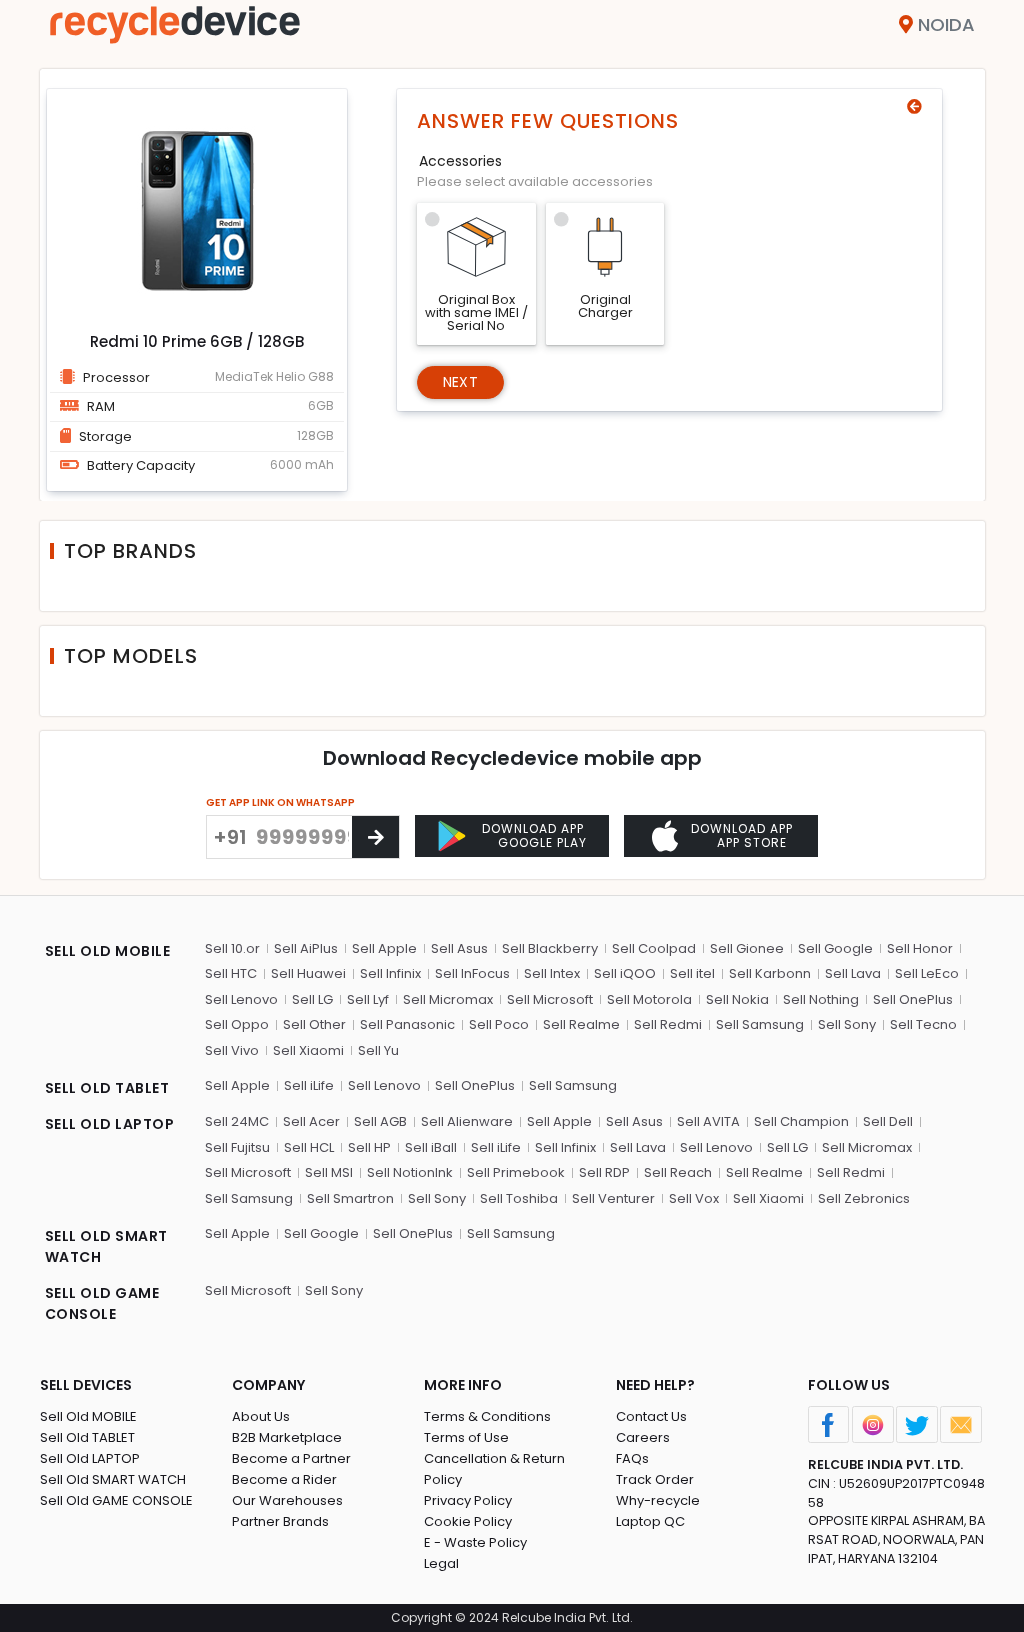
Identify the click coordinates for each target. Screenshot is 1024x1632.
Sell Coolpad (654, 948)
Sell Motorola (649, 999)
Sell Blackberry (550, 948)
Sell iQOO (625, 973)
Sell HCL (309, 1147)
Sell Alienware (467, 1121)
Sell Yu (378, 1050)
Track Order (655, 1479)
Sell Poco (499, 1024)
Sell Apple (384, 948)
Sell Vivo (232, 1050)
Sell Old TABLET (87, 1437)
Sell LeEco (927, 973)
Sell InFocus (472, 973)
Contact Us (651, 1416)
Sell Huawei (308, 973)
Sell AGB (380, 1121)
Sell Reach (678, 1172)
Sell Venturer (613, 1198)
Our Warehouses (287, 1500)
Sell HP (369, 1147)
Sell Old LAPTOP (90, 1458)
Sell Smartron (350, 1198)
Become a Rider (284, 1479)
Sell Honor (920, 948)
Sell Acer (311, 1121)
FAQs (632, 1458)
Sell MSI (329, 1172)
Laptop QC (650, 1521)
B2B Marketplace (287, 1437)
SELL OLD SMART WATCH (106, 1246)
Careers (643, 1437)
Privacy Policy (468, 1500)
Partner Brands (280, 1521)
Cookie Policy (468, 1521)
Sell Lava (853, 973)
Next (460, 382)
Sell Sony (847, 1024)
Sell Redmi (668, 1024)
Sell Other (314, 1024)
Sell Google (835, 948)
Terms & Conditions (487, 1416)
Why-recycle (658, 1500)
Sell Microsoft (550, 999)
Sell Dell (888, 1121)
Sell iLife (309, 1085)
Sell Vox (694, 1198)
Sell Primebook (516, 1172)
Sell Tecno (923, 1024)
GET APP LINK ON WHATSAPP (280, 802)
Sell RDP (604, 1172)
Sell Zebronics (864, 1198)
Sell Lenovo (241, 999)
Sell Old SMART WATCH (113, 1479)
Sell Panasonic (407, 1024)
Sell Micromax (448, 999)
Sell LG (312, 999)
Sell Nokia (737, 999)
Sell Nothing (821, 999)
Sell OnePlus (913, 999)
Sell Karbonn (770, 973)
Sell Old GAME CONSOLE (116, 1500)
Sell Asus (459, 948)
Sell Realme (581, 1024)
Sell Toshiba (519, 1198)
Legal (441, 1563)
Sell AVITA (708, 1121)
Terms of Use (466, 1437)
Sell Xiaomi (308, 1050)
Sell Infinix (390, 973)
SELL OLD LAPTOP (110, 1124)
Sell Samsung (760, 1024)
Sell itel (692, 973)
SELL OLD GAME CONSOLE (102, 1303)
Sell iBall (431, 1147)
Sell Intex (552, 973)
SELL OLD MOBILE (108, 951)
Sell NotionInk (410, 1172)
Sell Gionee (747, 948)
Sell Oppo (237, 1024)
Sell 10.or (232, 948)
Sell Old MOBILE (88, 1416)
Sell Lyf (368, 999)
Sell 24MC (237, 1121)
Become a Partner (291, 1458)
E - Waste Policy (475, 1542)
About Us (261, 1416)
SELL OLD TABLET (107, 1088)
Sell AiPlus (306, 948)
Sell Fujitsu (237, 1147)
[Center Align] (375, 837)
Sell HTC (231, 973)
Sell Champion (801, 1121)
